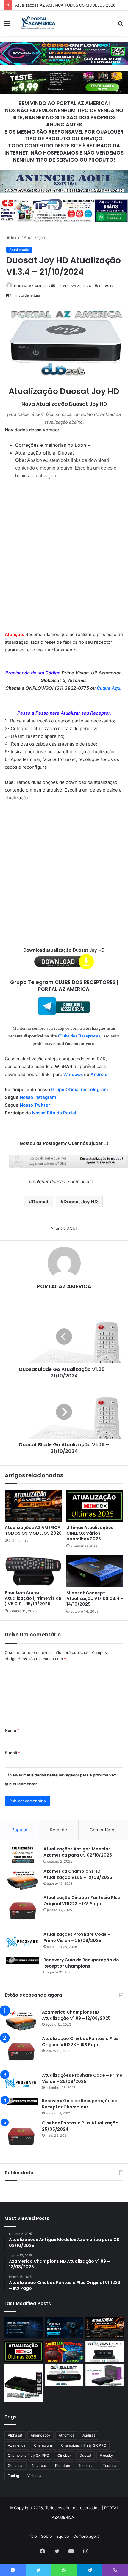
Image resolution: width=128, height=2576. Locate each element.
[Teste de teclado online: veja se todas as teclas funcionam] (24, 2328)
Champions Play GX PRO (28, 2455)
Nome (12, 1730)
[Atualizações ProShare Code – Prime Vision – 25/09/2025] (23, 1942)
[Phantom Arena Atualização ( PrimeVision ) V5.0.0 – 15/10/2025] (33, 1571)
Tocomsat (86, 2465)
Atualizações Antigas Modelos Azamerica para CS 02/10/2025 (78, 1852)
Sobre (47, 2536)
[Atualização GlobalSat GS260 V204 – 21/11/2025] (104, 2375)
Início (15, 237)
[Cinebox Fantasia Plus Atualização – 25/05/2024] (21, 2136)
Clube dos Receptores (79, 1036)
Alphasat (15, 2435)
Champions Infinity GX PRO (84, 2445)
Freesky (106, 2455)
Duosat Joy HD (81, 1202)
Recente (58, 1830)
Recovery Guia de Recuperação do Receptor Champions (81, 1963)
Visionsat (35, 2476)
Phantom (63, 2465)
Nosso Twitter (35, 1105)
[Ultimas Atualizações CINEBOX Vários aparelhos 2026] (95, 1506)
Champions (43, 2445)
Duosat (40, 1202)
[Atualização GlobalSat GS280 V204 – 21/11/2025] (64, 2375)
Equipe (63, 2536)
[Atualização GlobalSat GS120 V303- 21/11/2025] (24, 2383)
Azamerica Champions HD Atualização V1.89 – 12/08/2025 (78, 1874)
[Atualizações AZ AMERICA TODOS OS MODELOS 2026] (33, 1506)
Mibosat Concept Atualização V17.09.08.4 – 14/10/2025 (95, 1598)
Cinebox (64, 2455)
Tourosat (110, 2465)
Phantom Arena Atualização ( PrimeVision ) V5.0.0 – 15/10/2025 (33, 1598)
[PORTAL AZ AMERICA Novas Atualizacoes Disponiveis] (37, 23)
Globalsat (16, 2465)
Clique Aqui (110, 688)
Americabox (40, 2435)
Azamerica (17, 2445)
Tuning (13, 2476)
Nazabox (39, 2465)
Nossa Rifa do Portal (54, 1113)
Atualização (34, 237)
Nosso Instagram (38, 1097)
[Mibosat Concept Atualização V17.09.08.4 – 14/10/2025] (95, 1571)
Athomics (66, 2435)
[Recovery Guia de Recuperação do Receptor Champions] (23, 1960)
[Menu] (7, 25)
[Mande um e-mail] (53, 286)
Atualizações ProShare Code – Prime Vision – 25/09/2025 (77, 1937)
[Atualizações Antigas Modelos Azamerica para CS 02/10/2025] (23, 1855)
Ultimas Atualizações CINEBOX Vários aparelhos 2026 (90, 1533)
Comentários (103, 1830)
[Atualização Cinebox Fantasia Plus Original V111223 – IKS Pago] (23, 1911)
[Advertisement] (64, 551)
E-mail (13, 1753)
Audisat (89, 2435)
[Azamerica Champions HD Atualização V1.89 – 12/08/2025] (23, 1879)
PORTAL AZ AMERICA (32, 286)
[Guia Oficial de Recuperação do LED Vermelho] (64, 2351)
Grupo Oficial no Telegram (79, 1090)
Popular (19, 1830)
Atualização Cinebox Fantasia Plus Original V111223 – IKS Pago (82, 1901)
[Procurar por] (121, 25)
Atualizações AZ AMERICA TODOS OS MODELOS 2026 (33, 1530)
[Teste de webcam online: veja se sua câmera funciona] (64, 2328)
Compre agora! (87, 2536)
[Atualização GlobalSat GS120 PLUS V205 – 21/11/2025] (104, 2351)
